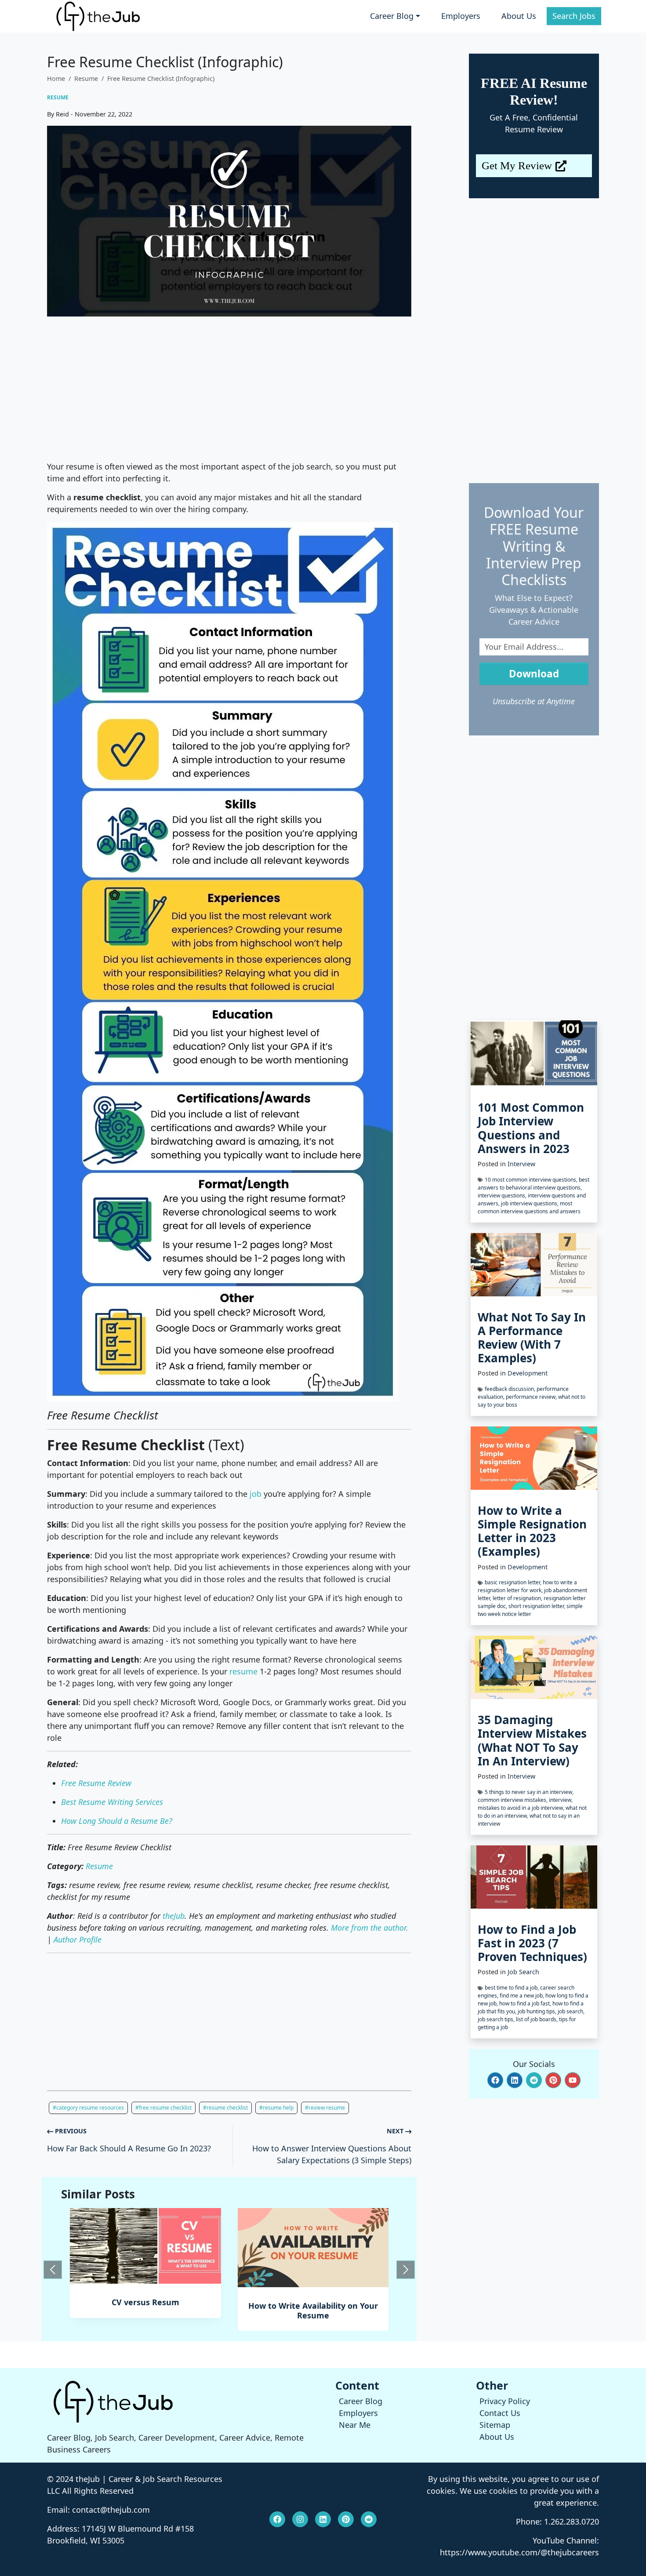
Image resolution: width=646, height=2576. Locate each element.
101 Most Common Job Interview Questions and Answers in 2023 (531, 1128)
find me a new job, (523, 1996)
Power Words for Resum (313, 2306)
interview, (561, 1800)
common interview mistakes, (513, 1800)
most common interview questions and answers (529, 1207)
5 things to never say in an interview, (529, 1792)
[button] (495, 2080)
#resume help (276, 2108)
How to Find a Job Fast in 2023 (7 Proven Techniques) (532, 1943)
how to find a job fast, (526, 2003)
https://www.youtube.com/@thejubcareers (519, 2552)
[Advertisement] (229, 389)
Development (528, 1373)
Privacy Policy (505, 2401)
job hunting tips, (538, 2011)
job (256, 1494)
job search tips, (497, 2019)
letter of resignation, (518, 1598)
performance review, (532, 1397)
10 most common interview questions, (532, 1180)
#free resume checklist (163, 2108)
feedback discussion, (511, 1389)
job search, (571, 2011)
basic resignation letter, (514, 1582)
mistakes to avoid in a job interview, (522, 1808)
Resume (86, 78)
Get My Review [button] (517, 166)
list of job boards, (537, 2019)
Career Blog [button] (392, 16)
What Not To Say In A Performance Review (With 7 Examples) (532, 1338)
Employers (461, 16)
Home (56, 78)
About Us (519, 16)
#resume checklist (225, 2108)
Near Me (355, 2425)
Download (534, 674)
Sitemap (495, 2425)
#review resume (325, 2108)
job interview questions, (530, 1203)
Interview (521, 1164)
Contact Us (500, 2413)
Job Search (523, 1972)
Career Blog (361, 2401)
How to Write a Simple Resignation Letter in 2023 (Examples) (532, 1531)
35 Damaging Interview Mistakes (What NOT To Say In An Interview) (532, 1740)
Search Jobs (574, 16)
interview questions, (503, 1195)
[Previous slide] (53, 2270)
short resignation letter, (537, 1606)
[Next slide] (406, 2270)
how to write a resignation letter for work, (527, 1586)
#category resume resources (88, 2108)
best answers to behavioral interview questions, (533, 1184)
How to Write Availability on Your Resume (145, 2310)
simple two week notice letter (530, 1610)
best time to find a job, (512, 1988)
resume (243, 1671)
